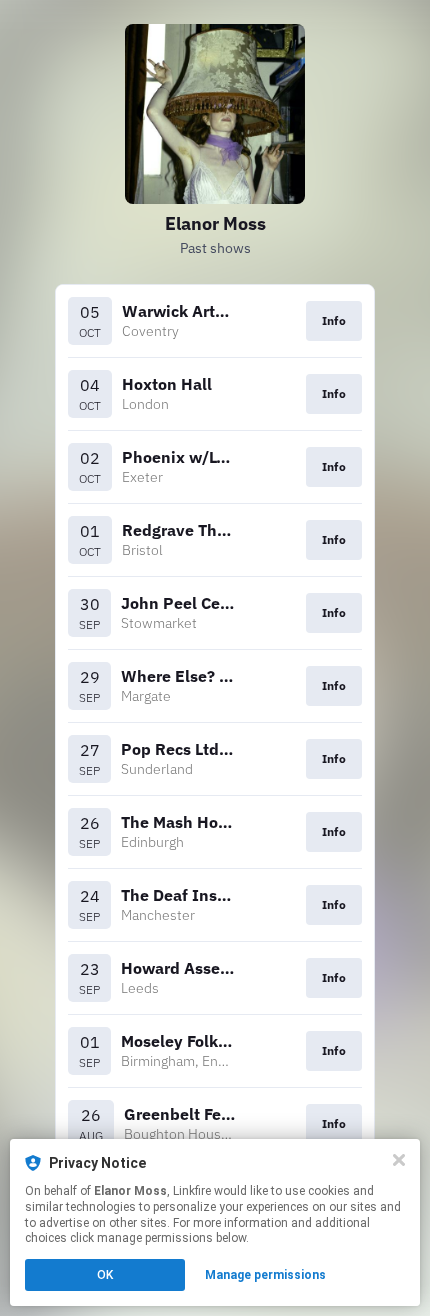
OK (105, 1275)
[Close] (399, 1160)
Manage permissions (265, 1275)
